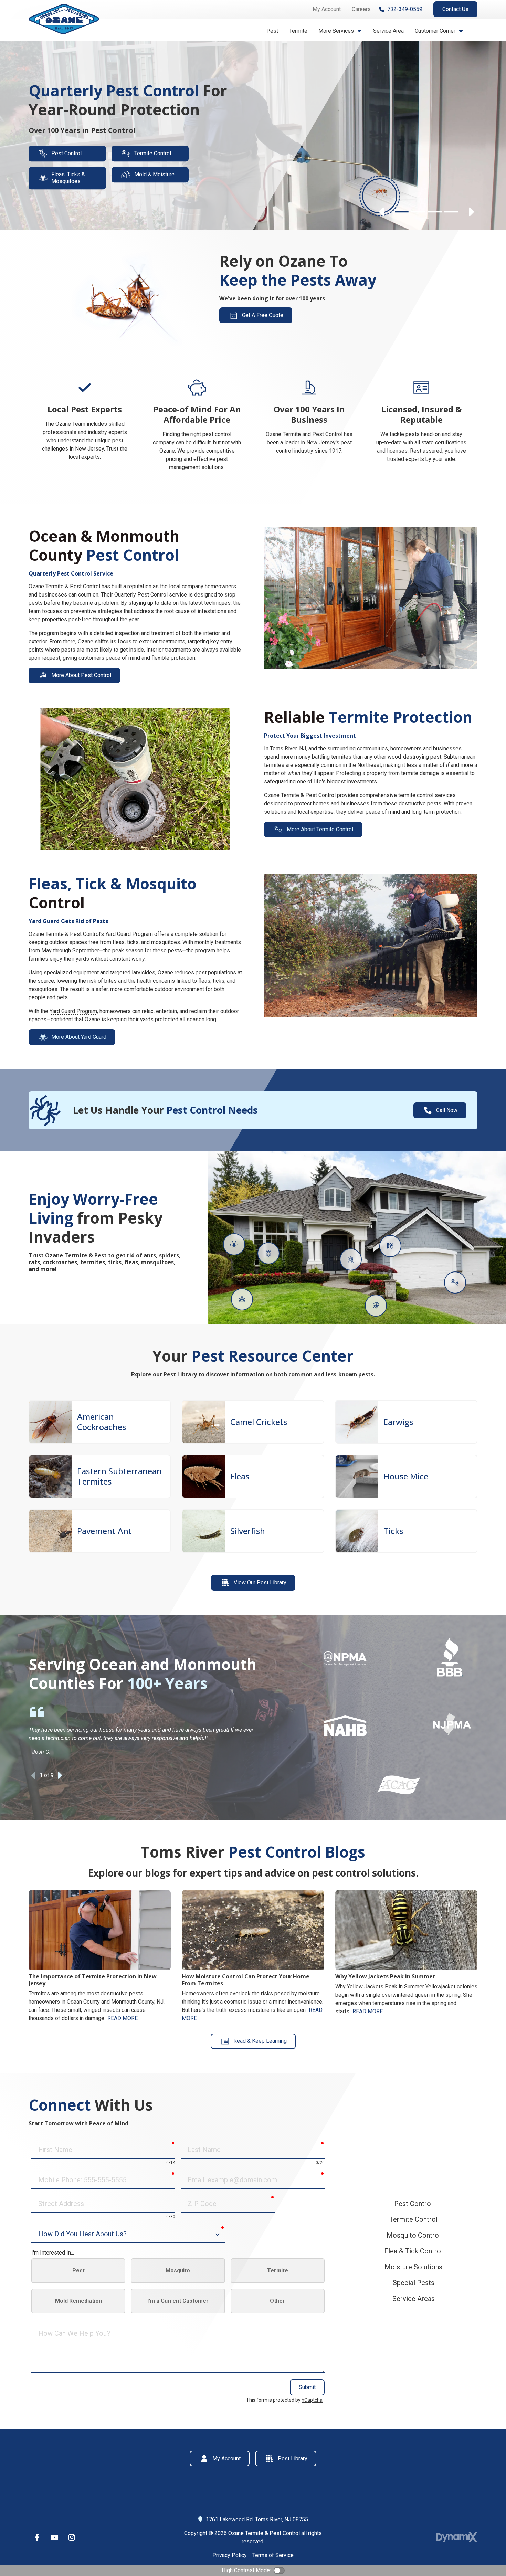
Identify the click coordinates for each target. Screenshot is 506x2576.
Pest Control (66, 153)
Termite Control (153, 153)
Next (471, 212)
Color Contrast (279, 2570)
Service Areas (414, 2299)
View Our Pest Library (260, 1582)
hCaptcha (312, 2400)
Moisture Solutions (413, 2267)
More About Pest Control (81, 675)
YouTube (54, 2537)
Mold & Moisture (154, 175)
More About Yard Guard (79, 1037)
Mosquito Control (414, 2235)
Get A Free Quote (263, 315)
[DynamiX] (457, 2537)
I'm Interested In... (53, 2253)
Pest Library (293, 2458)
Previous (382, 212)
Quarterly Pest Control (141, 595)
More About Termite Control (320, 829)
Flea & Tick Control (413, 2251)
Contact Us (455, 9)
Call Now (447, 1110)
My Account (226, 2458)
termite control (416, 795)
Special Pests (414, 2283)
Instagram (72, 2537)
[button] (340, 31)
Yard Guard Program (73, 1011)
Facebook (37, 2537)
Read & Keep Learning (260, 2041)
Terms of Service (273, 2555)
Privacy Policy (230, 2555)
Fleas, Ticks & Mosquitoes (68, 178)
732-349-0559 (405, 9)
